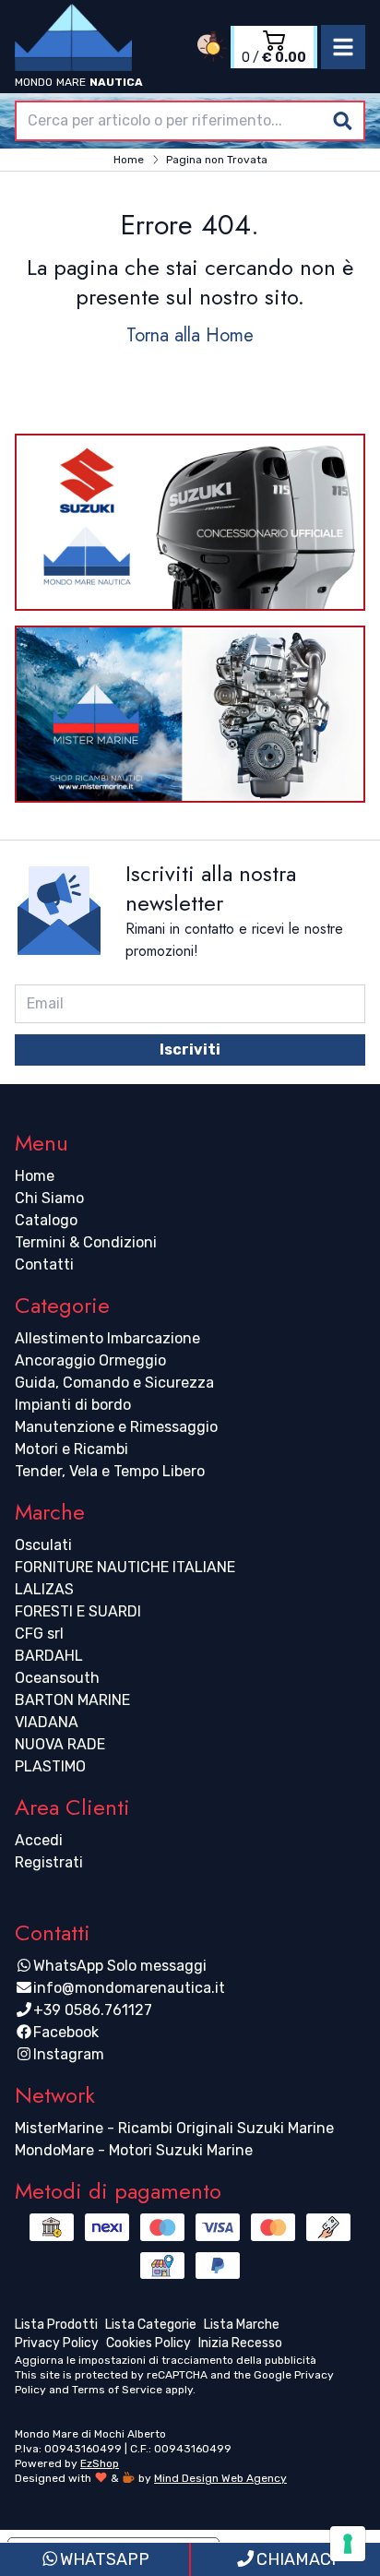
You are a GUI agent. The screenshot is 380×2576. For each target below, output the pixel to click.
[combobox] (190, 121)
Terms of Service (117, 2390)
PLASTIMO (50, 1766)
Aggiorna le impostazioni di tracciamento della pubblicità (166, 2360)
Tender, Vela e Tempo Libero (110, 1471)
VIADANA (47, 1722)
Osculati (43, 1545)
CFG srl (39, 1634)
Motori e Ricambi (71, 1449)
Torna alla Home (190, 335)
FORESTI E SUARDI (78, 1611)
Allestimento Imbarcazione (107, 1338)
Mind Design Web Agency (220, 2478)
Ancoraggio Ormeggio (90, 1360)
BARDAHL (49, 1656)
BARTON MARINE (72, 1700)
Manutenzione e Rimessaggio (116, 1427)
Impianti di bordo (73, 1405)
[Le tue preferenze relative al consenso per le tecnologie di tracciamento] (348, 2544)
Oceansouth (57, 1678)
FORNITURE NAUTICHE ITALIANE (125, 1567)
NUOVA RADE (60, 1744)
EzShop (100, 2463)
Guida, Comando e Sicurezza (114, 1383)
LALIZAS (44, 1589)
